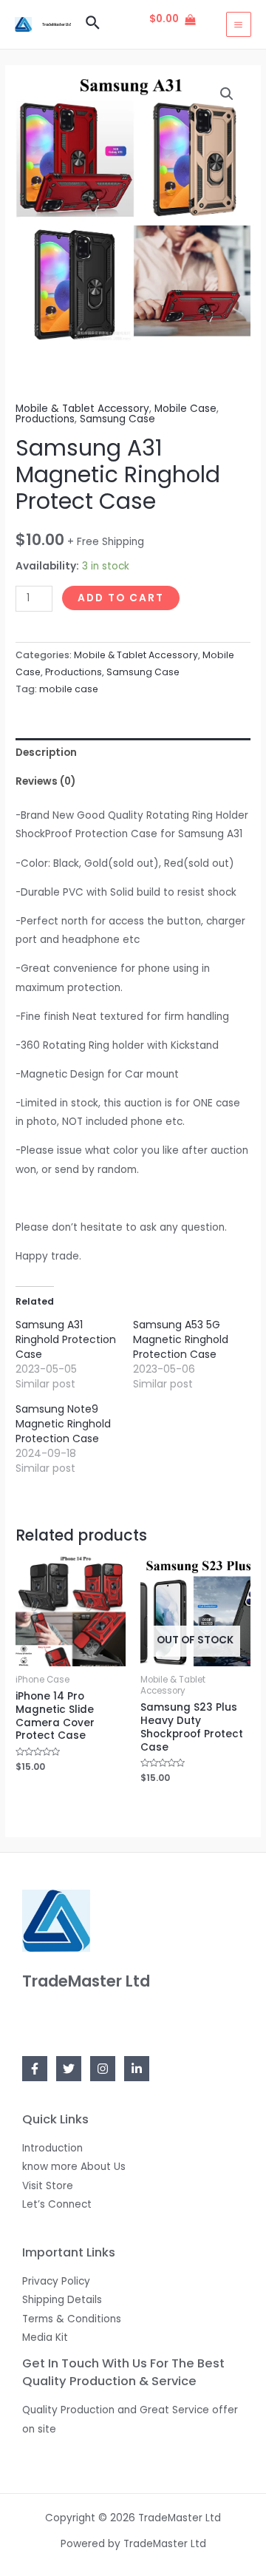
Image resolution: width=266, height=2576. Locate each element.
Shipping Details (62, 2300)
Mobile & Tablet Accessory (82, 409)
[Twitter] (69, 2069)
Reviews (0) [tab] (45, 781)
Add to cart (121, 598)
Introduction (52, 2148)
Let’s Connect (57, 2204)
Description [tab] (46, 753)
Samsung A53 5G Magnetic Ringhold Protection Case (181, 1339)
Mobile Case (185, 409)
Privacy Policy (56, 2281)
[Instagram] (103, 2069)
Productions (45, 419)
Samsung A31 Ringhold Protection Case (66, 1339)
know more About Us (74, 2167)
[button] (227, 94)
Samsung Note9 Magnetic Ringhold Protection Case (63, 1424)
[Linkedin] (137, 2069)
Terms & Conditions (72, 2319)
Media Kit (45, 2337)
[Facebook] (35, 2069)
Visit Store (48, 2186)
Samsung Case (117, 419)
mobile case (69, 689)
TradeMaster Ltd (57, 24)
